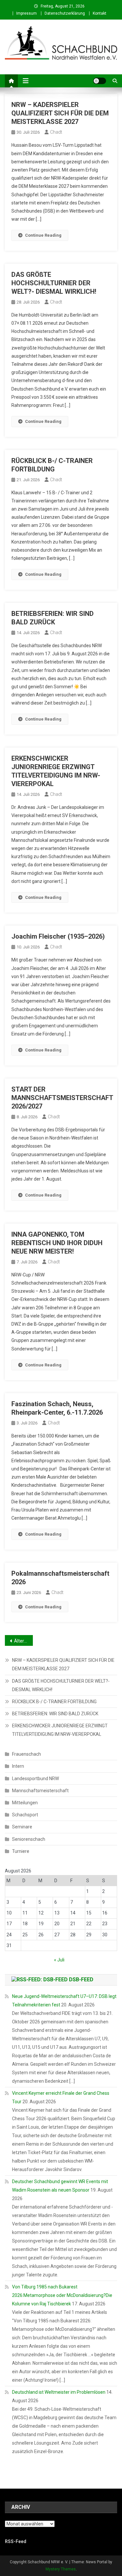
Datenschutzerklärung (65, 13)
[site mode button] (100, 81)
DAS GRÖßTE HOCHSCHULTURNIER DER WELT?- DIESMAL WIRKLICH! (54, 283)
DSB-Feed (81, 1980)
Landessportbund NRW (35, 1779)
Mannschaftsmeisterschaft (40, 1791)
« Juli (59, 1960)
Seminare (22, 1827)
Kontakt (100, 13)
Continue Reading (43, 235)
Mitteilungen (25, 1803)
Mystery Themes (61, 2569)
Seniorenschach (29, 1839)
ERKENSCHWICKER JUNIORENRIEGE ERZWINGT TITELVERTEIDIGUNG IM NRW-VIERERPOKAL (60, 1730)
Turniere (21, 1851)
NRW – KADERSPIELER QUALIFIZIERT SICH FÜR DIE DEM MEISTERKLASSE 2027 (60, 113)
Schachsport (25, 1815)
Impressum (27, 13)
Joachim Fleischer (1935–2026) (58, 936)
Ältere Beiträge (23, 1641)
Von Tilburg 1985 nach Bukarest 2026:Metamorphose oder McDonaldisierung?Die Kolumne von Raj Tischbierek (62, 2295)
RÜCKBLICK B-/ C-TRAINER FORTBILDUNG (54, 1702)
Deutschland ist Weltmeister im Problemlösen (59, 2392)
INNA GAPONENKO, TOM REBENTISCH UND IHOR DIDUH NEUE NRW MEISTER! (57, 1243)
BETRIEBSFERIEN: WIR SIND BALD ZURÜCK (55, 1714)
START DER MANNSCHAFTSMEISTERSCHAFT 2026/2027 (62, 1098)
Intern (18, 1766)
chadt (56, 132)
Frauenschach (27, 1754)
